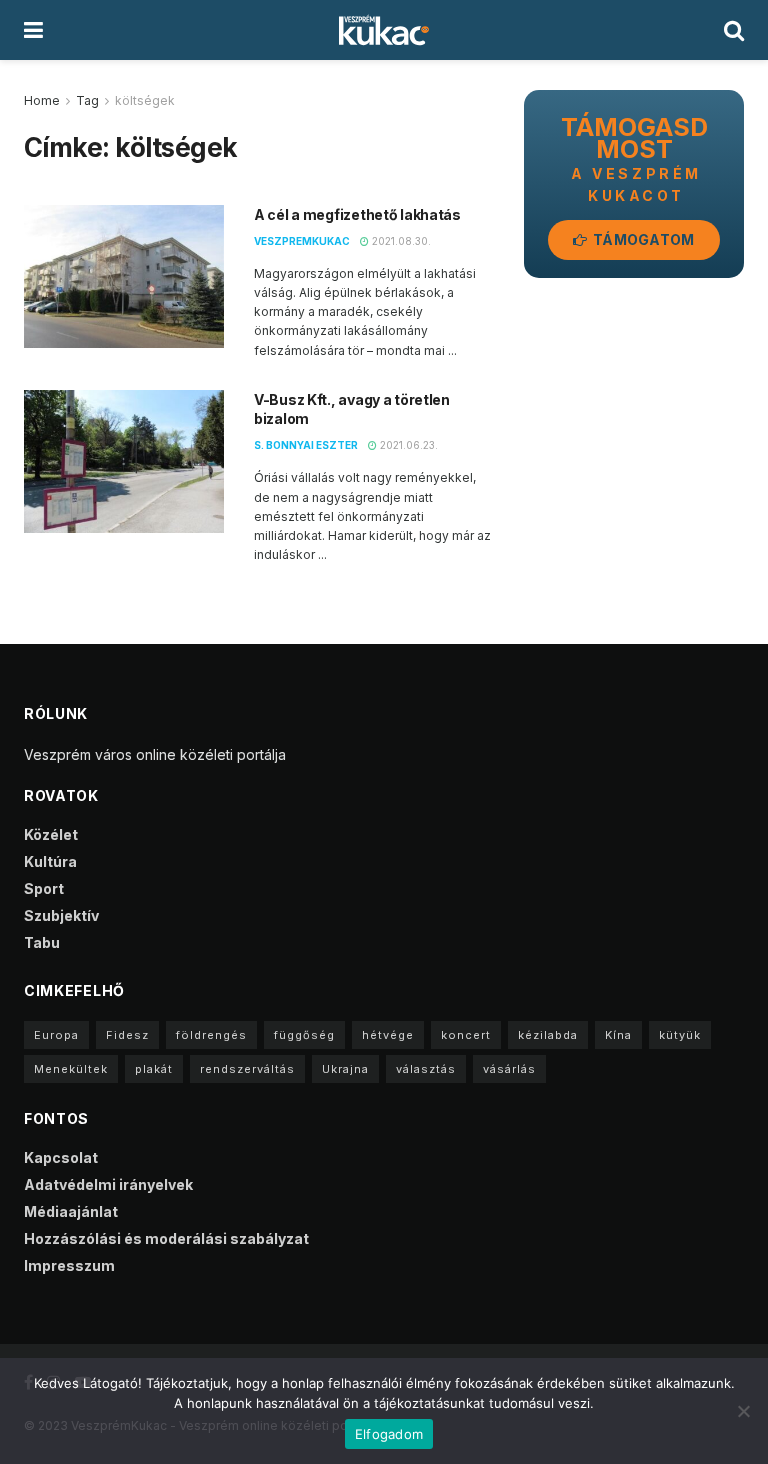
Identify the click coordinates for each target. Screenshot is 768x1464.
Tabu (42, 942)
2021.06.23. (407, 445)
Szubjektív (61, 915)
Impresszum (69, 1265)
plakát (154, 1069)
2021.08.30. (400, 241)
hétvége (388, 1035)
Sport (44, 888)
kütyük (680, 1035)
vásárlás (509, 1069)
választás (426, 1069)
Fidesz (127, 1035)
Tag (87, 100)
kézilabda (548, 1035)
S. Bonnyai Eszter (306, 445)
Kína (618, 1035)
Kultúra (50, 861)
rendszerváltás (247, 1069)
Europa (56, 1035)
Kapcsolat (61, 1157)
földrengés (211, 1035)
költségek (145, 100)
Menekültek (71, 1069)
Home (42, 100)
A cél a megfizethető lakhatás (357, 214)
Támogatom (642, 239)
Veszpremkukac (302, 241)
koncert (466, 1035)
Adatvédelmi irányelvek (108, 1184)
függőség (304, 1035)
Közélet (51, 834)
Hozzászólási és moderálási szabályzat (166, 1238)
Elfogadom (389, 1434)
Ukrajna (345, 1069)
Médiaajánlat (71, 1211)
